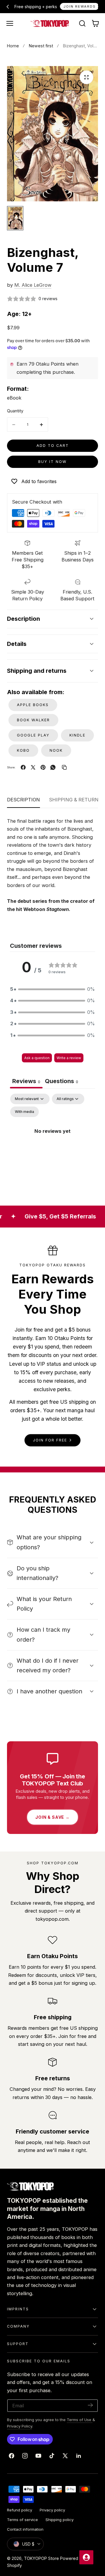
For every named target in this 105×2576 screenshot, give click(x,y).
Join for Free (50, 1440)
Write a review (69, 1058)
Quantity (15, 411)
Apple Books (33, 705)
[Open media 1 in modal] (86, 77)
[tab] (62, 1082)
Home (13, 46)
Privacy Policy (20, 2426)
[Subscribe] (90, 2405)
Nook (56, 750)
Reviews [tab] (26, 1081)
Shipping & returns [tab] (75, 800)
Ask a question (37, 1058)
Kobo (23, 750)
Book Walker (33, 720)
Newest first (41, 46)
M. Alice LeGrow (33, 285)
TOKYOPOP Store (41, 2558)
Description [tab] (23, 800)
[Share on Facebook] (23, 767)
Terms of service (22, 2520)
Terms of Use (80, 2420)
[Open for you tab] (86, 2557)
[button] (10, 23)
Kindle (77, 735)
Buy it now (52, 462)
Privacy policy (52, 2510)
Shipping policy (60, 2520)
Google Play (33, 735)
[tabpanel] (52, 1144)
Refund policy (20, 2510)
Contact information (25, 2529)
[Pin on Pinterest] (43, 767)
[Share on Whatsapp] (53, 767)
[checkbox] (24, 1112)
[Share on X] (33, 767)
